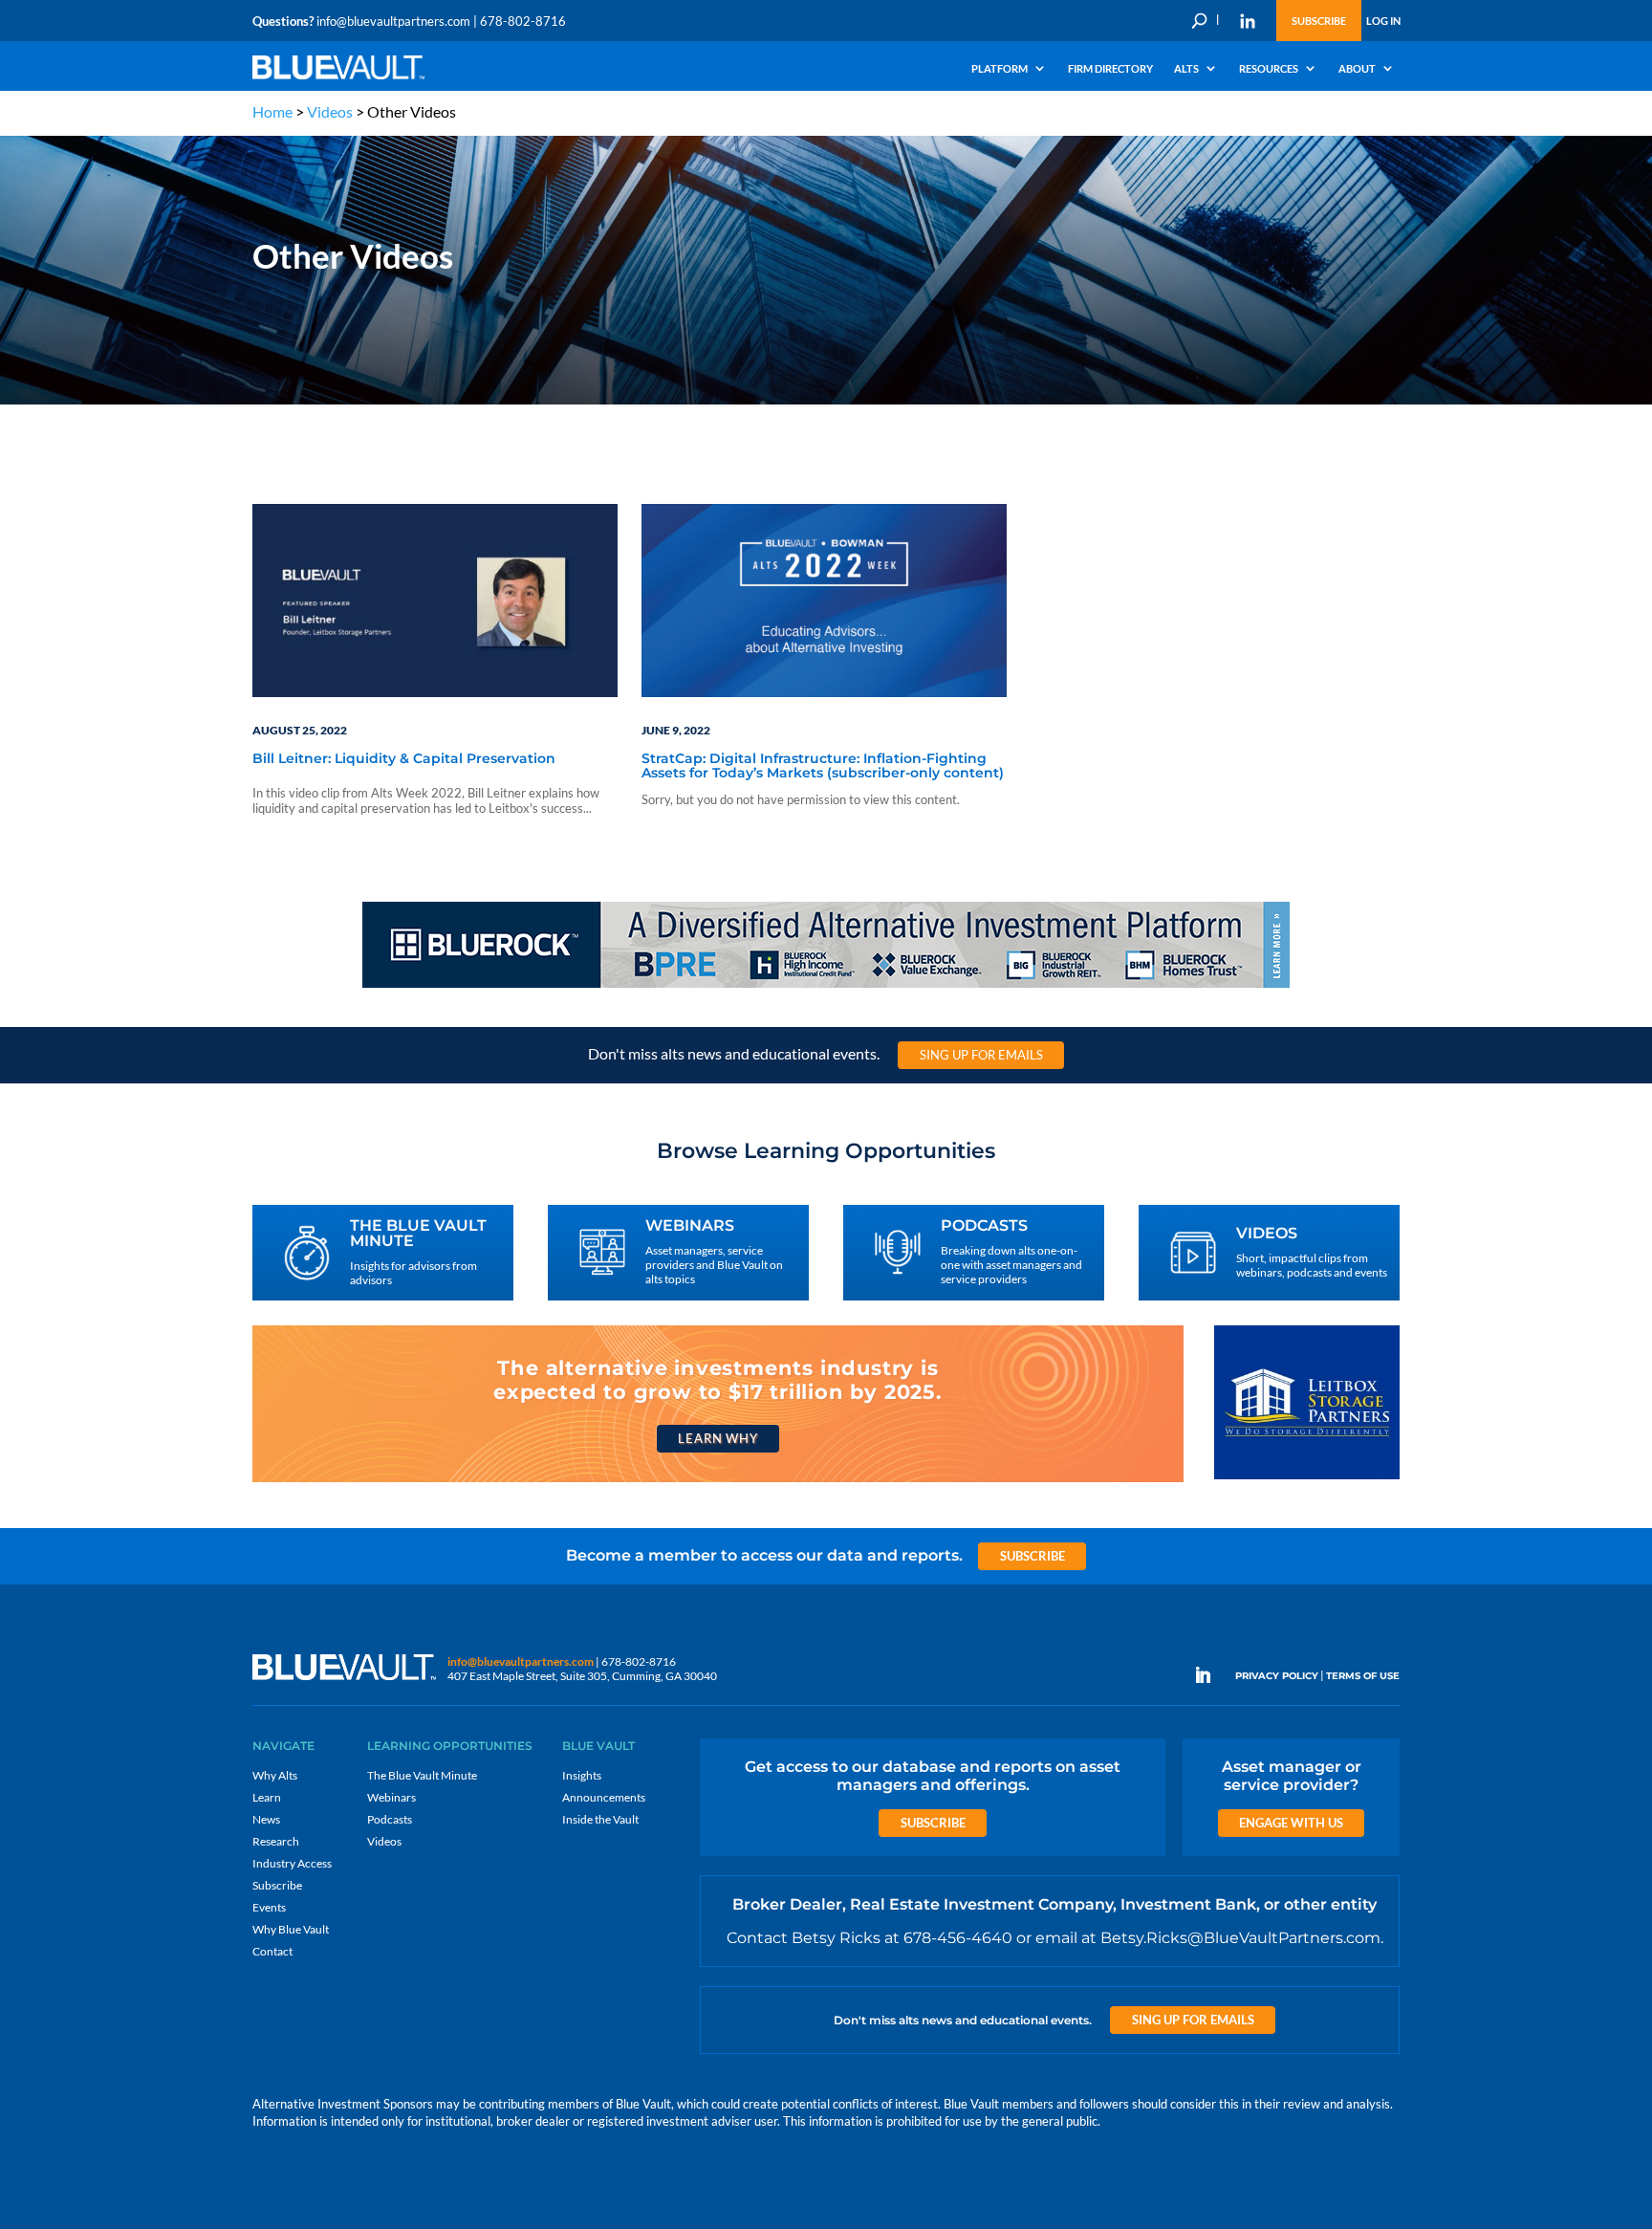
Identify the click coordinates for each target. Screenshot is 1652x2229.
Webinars (391, 1797)
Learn (267, 1797)
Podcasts (390, 1819)
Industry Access (292, 1863)
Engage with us (1291, 1823)
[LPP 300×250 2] (1307, 1478)
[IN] (1248, 21)
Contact (272, 1951)
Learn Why (717, 1438)
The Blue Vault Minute (422, 1775)
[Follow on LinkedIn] (1210, 1675)
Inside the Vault (600, 1819)
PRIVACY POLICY (1277, 1676)
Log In (1383, 21)
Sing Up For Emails (981, 1055)
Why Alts (275, 1775)
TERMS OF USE (1363, 1676)
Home (272, 111)
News (266, 1819)
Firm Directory (1110, 69)
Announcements (604, 1797)
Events (269, 1907)
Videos (330, 111)
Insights (582, 1775)
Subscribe (1319, 21)
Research (276, 1841)
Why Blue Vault (291, 1929)
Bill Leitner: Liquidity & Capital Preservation (404, 759)
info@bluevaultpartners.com (393, 21)
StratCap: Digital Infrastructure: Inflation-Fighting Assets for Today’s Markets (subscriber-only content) (823, 766)
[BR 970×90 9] (826, 986)
